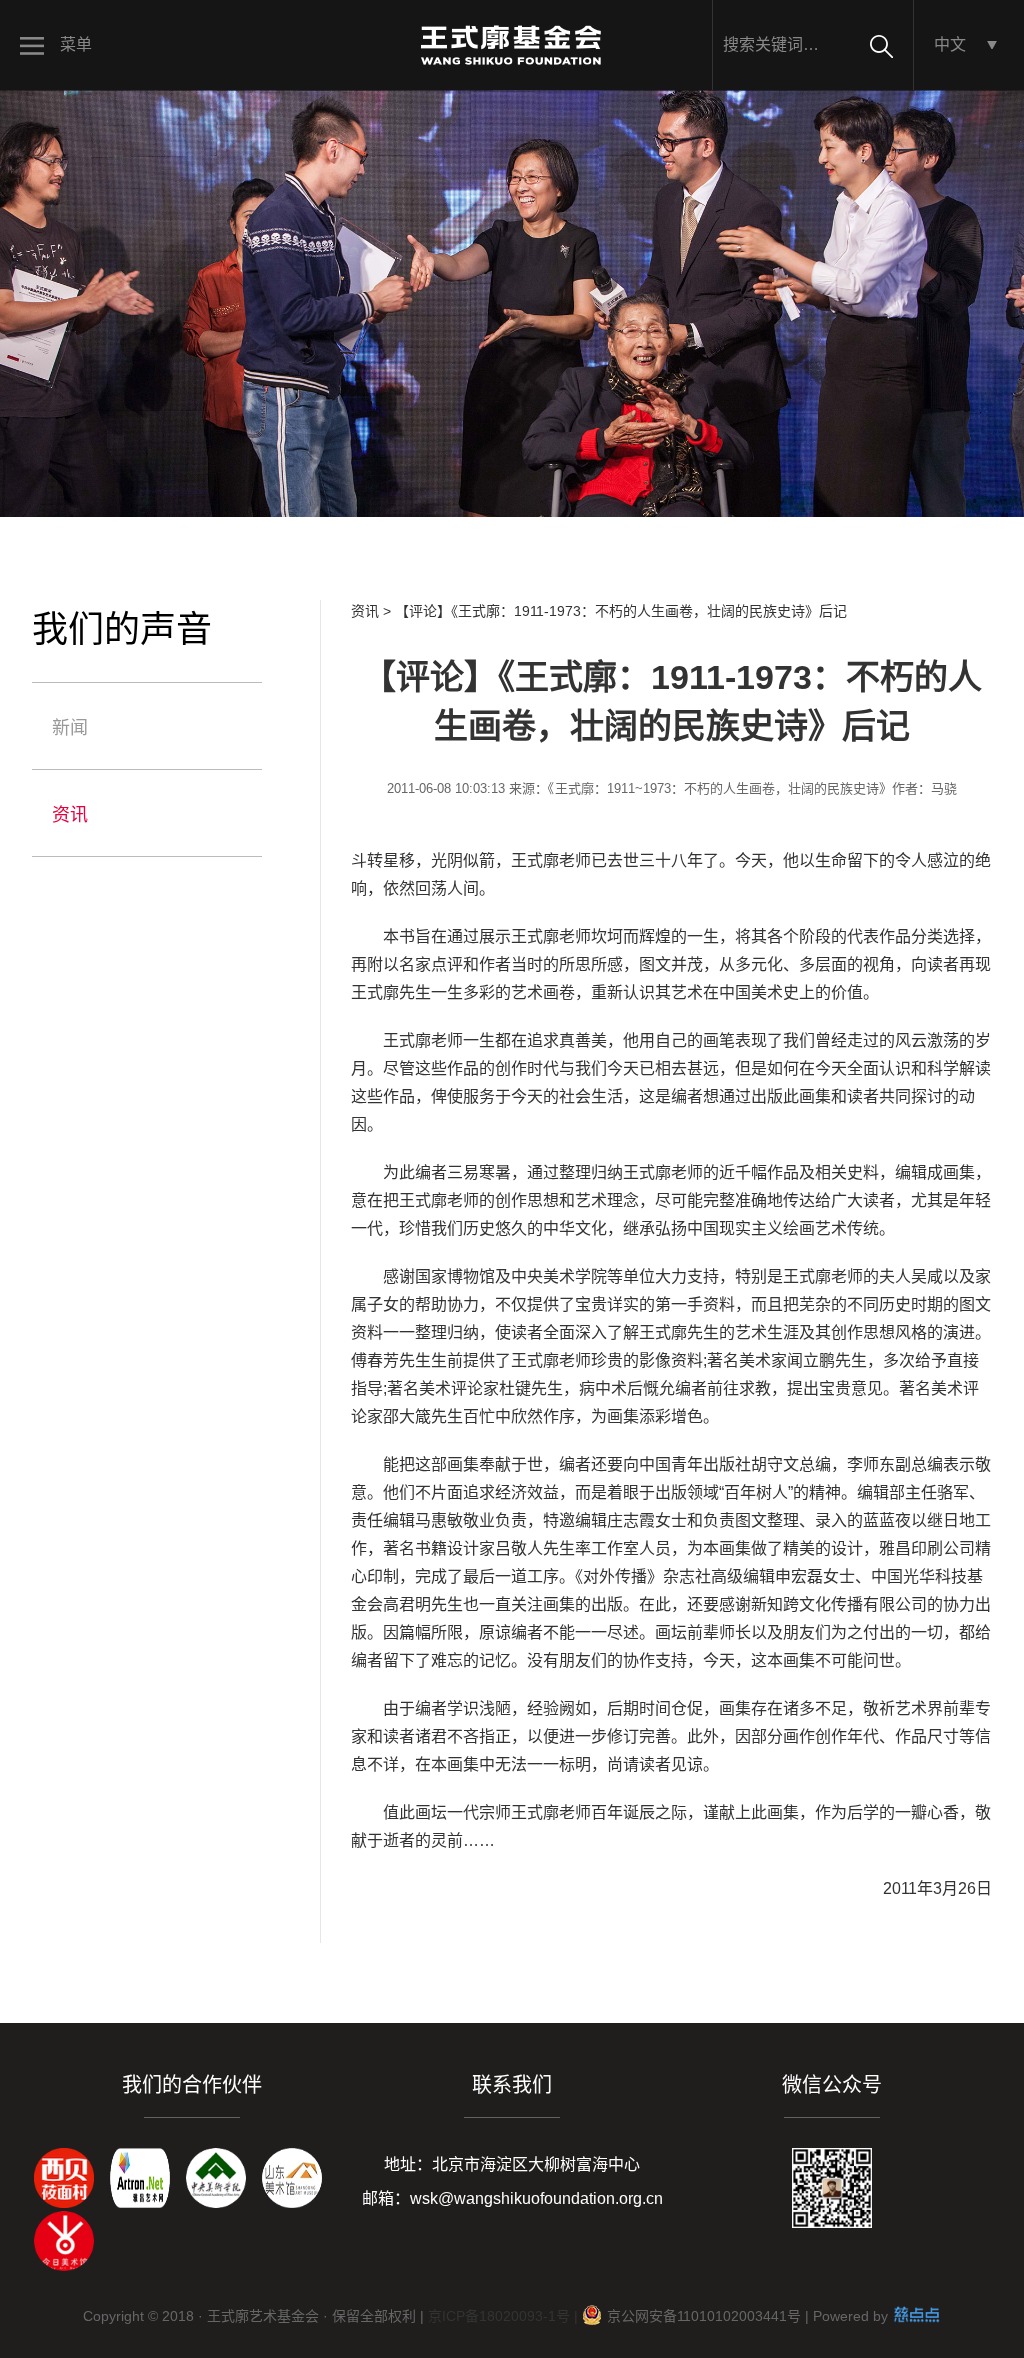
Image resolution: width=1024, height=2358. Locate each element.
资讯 (70, 815)
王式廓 (535, 860)
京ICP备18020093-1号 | (503, 2316)
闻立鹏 (811, 1360)
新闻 (70, 728)
